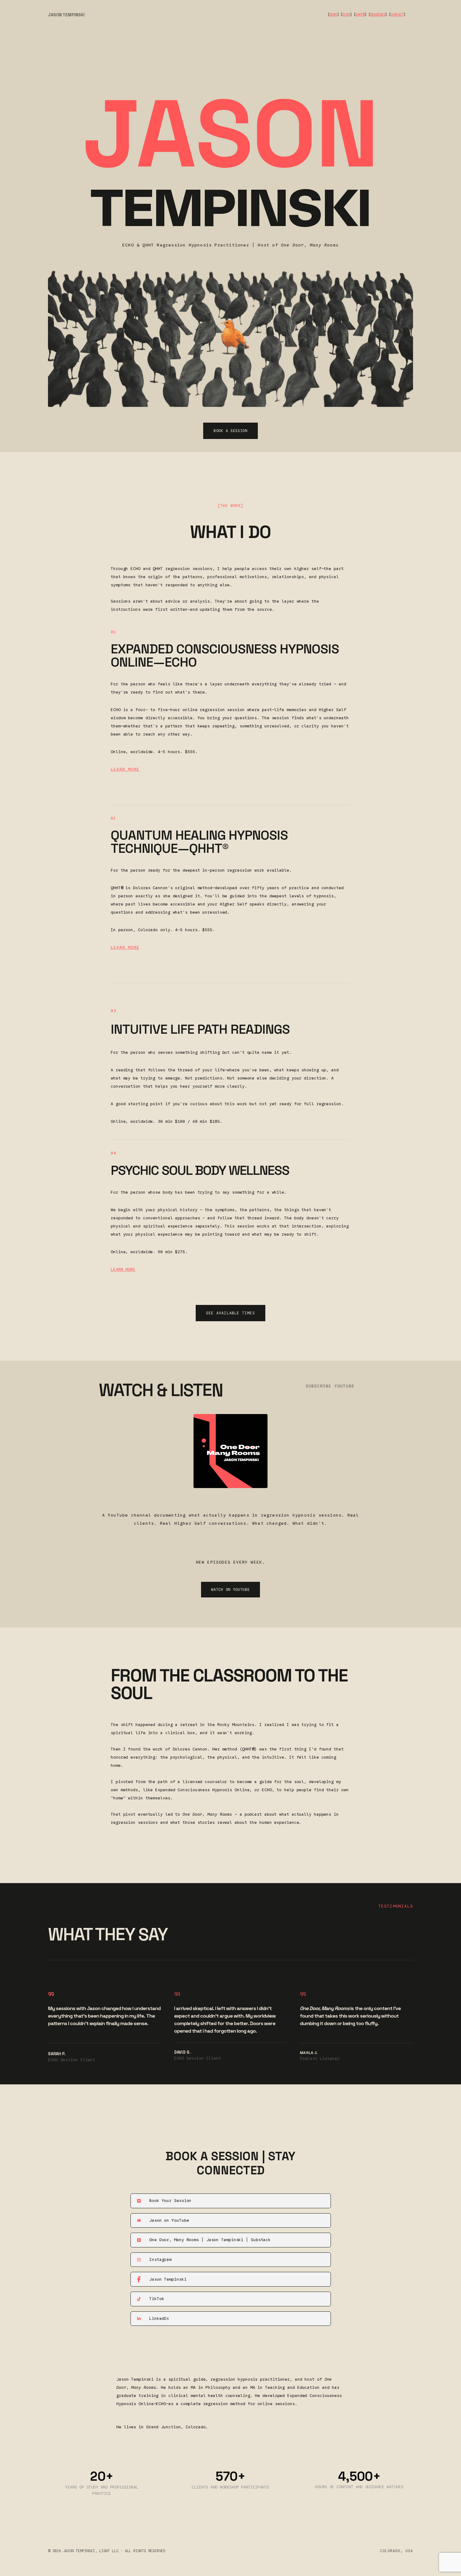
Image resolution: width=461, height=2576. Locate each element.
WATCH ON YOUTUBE (230, 1589)
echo (346, 15)
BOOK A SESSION (230, 431)
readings (378, 15)
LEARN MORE (125, 769)
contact (397, 15)
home (333, 15)
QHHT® (360, 15)
